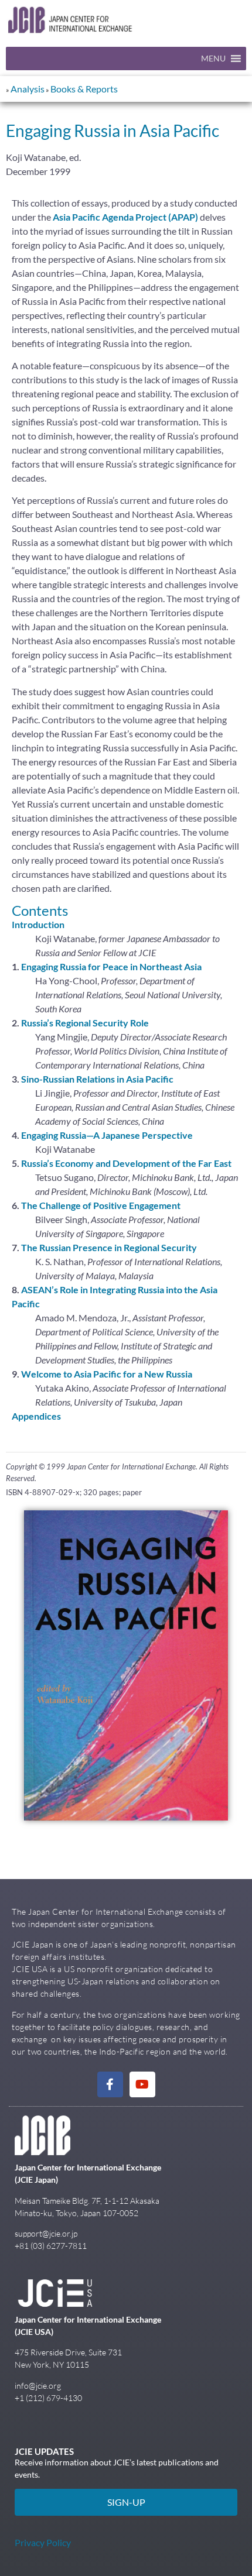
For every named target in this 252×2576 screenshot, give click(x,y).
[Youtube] (142, 2084)
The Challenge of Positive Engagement (101, 1205)
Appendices (36, 1416)
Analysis (28, 89)
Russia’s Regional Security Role (85, 1023)
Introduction (38, 924)
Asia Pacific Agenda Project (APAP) (125, 217)
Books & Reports (84, 89)
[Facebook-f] (110, 2084)
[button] (213, 59)
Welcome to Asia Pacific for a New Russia (107, 1374)
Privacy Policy (43, 2542)
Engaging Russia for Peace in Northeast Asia (111, 966)
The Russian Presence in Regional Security (109, 1247)
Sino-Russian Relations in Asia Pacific (97, 1079)
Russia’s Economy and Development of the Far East (126, 1163)
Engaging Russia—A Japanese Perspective (107, 1135)
